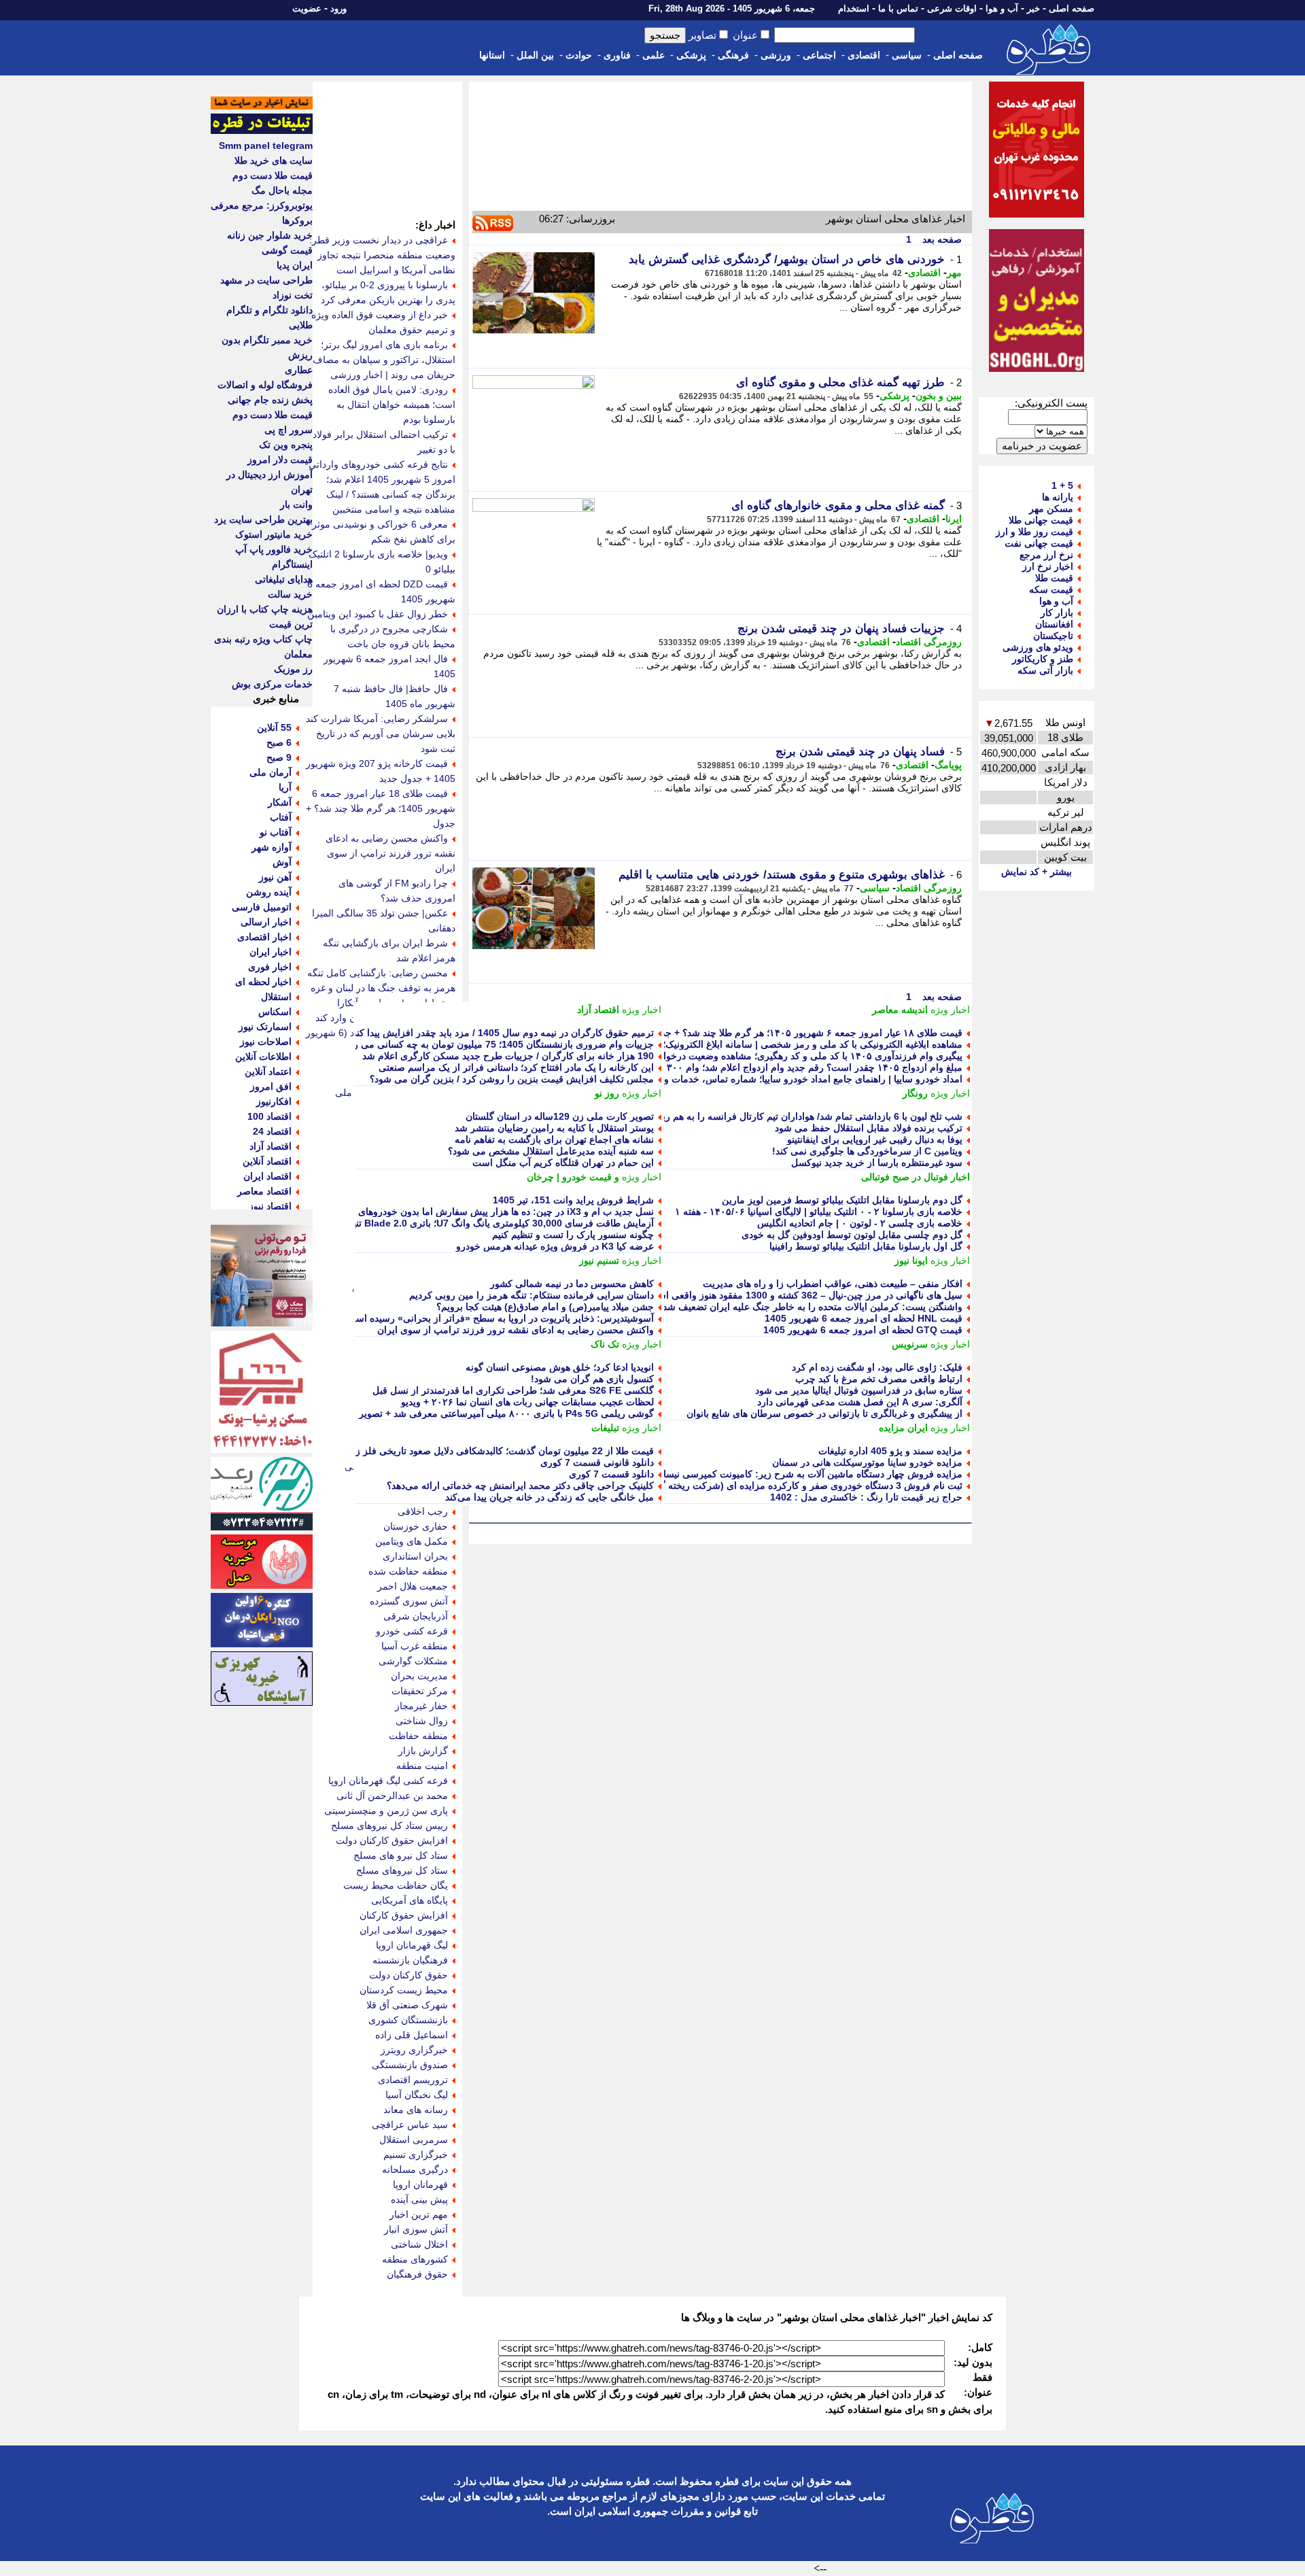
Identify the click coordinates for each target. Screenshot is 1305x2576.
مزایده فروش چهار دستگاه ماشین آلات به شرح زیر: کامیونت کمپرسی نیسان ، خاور (796, 1474)
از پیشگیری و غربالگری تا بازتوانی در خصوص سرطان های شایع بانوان (824, 1413)
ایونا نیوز (911, 1260)
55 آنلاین (274, 727)
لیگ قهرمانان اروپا (412, 1945)
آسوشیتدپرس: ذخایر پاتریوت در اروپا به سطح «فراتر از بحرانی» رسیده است (500, 1318)
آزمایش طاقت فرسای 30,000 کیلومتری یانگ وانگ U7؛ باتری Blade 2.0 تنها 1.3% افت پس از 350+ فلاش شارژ (430, 1223)
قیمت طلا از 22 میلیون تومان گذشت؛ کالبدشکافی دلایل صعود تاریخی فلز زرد (500, 1451)
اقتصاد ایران (267, 1176)
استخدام (854, 8)
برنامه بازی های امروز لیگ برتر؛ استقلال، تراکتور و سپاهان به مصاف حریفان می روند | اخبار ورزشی (384, 360)
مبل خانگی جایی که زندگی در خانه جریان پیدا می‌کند (550, 1497)
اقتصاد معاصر (264, 1191)
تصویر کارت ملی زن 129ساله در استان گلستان (560, 1116)
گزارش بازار (423, 1751)
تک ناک (605, 1344)
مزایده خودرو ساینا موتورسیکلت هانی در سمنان (867, 1462)
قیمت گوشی (287, 250)
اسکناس (275, 1012)
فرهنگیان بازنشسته (410, 1960)
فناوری (617, 55)
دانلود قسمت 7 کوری (611, 1474)
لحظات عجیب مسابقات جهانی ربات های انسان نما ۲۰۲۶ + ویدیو (527, 1402)
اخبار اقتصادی (264, 937)
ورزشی (776, 55)
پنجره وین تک (286, 445)
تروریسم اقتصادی (413, 2080)
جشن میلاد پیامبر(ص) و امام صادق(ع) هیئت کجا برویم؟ (545, 1307)
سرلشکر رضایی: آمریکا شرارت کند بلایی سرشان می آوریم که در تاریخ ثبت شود (381, 734)
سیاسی (907, 55)
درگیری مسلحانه (415, 2169)
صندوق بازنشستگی (410, 2065)
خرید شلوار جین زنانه (270, 235)
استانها (492, 55)
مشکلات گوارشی (413, 1661)
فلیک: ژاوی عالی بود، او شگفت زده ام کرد (877, 1367)
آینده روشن (269, 892)
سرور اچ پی (289, 430)
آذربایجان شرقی (416, 1616)
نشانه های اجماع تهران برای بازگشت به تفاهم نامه (554, 1139)
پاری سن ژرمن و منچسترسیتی (386, 1810)
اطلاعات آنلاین (263, 1057)
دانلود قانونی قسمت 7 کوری (597, 1462)
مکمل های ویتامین (412, 1541)
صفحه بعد (941, 239)
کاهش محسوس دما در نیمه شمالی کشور (572, 1284)
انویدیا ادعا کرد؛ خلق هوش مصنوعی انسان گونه (560, 1367)
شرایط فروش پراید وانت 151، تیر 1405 (573, 1200)
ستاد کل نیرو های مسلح (401, 1855)
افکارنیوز (274, 1101)
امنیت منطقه (422, 1766)
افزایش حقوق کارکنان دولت (392, 1840)
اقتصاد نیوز (270, 1206)
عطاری (299, 370)
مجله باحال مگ (282, 190)
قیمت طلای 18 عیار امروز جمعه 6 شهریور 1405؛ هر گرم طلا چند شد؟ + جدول (381, 808)
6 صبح (279, 742)
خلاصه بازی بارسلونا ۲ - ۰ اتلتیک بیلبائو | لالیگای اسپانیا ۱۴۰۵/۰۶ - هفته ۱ (819, 1212)
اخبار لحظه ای (263, 982)
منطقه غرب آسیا (415, 1646)
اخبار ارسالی (266, 922)
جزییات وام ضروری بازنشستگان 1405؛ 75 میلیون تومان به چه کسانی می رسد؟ (495, 1044)
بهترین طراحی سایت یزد (263, 519)
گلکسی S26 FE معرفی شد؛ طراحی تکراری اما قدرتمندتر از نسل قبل (513, 1390)
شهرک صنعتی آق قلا (407, 2005)
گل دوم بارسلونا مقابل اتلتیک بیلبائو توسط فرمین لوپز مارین (842, 1200)
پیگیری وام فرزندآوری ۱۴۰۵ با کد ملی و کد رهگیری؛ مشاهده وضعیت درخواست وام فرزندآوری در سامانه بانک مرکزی (727, 1056)
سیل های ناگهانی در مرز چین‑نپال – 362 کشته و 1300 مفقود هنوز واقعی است (805, 1295)
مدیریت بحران (419, 1676)
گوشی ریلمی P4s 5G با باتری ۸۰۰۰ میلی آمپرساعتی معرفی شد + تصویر (506, 1413)
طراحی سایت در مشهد (266, 280)
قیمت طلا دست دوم (273, 175)
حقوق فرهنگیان (417, 2274)
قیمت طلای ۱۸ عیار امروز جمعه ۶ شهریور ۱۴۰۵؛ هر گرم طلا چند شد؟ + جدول (806, 1033)
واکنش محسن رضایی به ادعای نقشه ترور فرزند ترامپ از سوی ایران (516, 1330)
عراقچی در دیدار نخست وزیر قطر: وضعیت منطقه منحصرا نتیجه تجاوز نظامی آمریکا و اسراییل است (382, 255)
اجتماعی (819, 55)
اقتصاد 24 (272, 1131)
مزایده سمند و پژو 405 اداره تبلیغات (890, 1451)
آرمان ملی (271, 772)
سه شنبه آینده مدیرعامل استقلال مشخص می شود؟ (551, 1151)
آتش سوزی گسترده (409, 1601)
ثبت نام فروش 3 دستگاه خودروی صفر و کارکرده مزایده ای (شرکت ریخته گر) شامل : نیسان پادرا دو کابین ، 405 (738, 1486)
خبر (1033, 8)
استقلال (276, 997)
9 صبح (279, 757)
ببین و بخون (939, 396)
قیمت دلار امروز (280, 460)
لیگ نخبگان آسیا (417, 2095)
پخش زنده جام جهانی (270, 400)
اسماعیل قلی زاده (412, 2035)
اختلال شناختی (419, 2244)
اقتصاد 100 (269, 1116)
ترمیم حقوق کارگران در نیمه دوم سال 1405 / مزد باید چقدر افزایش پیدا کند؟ (501, 1033)
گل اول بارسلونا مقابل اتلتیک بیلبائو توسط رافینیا (866, 1246)
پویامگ (948, 765)
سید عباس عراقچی (410, 2125)
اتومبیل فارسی (262, 907)
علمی (654, 55)
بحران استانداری (415, 1556)
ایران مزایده (903, 1428)
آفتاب (281, 817)
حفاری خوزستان (416, 1526)
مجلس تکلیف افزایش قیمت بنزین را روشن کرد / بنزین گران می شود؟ (512, 1079)
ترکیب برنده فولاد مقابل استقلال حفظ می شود (869, 1128)
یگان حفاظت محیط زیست (396, 1885)
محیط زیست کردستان (404, 1990)
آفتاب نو (276, 832)
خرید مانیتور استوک (274, 534)
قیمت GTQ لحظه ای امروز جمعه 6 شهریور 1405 (863, 1330)
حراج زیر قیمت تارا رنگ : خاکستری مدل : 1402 (866, 1497)
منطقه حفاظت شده (408, 1571)
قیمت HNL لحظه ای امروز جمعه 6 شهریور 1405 (864, 1318)
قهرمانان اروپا (420, 2184)
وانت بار (296, 504)
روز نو (607, 1093)
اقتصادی (864, 55)
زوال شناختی (422, 1721)
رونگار (915, 1093)
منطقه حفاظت (418, 1736)
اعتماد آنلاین (268, 1071)
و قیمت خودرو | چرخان (573, 1177)
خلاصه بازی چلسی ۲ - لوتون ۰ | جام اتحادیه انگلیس (860, 1223)
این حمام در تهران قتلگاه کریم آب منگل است (563, 1163)
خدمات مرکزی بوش (272, 684)
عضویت (307, 8)
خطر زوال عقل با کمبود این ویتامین (378, 614)
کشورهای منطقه (415, 2259)
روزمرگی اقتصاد (929, 642)
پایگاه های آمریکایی (410, 1900)
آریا (285, 787)
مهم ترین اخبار (419, 2214)
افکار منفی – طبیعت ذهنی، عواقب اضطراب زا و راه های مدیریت (833, 1284)
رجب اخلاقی (423, 1511)
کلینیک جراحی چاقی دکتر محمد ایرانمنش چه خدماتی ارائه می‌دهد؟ (520, 1486)
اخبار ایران (271, 952)
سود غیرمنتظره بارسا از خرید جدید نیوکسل (877, 1163)
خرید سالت (290, 594)
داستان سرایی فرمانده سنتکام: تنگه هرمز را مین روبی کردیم (532, 1295)
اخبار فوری (270, 967)
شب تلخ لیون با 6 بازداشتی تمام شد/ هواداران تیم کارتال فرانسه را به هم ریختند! (803, 1116)
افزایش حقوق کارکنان (404, 1915)
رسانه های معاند (416, 2110)
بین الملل (535, 55)
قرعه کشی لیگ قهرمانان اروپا (388, 1781)
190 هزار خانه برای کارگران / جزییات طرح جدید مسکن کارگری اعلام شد (508, 1056)
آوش (282, 862)
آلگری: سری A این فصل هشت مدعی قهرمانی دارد (860, 1402)
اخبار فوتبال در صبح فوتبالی (916, 1177)
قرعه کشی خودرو (412, 1631)
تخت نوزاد (293, 295)
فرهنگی (733, 55)
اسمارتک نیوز (265, 1027)
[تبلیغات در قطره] (262, 131)
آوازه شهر (272, 847)
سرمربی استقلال (414, 2140)
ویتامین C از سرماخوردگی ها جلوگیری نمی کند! (867, 1151)
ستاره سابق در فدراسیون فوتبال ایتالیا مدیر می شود (859, 1390)
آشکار (280, 802)
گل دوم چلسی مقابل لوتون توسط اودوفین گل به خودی (852, 1235)
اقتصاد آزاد (598, 1010)
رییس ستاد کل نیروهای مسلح (389, 1825)
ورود (338, 8)
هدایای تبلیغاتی (284, 579)
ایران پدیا (295, 265)
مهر (954, 273)
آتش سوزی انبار (416, 2229)
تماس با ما (898, 8)
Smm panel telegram (266, 145)
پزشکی (691, 55)
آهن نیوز (275, 877)
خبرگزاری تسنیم (416, 2154)
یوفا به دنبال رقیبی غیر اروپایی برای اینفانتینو (875, 1139)
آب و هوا (1002, 8)
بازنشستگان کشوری (408, 2020)
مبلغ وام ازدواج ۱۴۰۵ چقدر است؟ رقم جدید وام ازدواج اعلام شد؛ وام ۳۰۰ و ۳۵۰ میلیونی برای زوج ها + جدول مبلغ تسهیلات (717, 1067)
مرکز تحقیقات (420, 1691)
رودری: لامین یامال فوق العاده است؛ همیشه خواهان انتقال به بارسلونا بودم (392, 405)
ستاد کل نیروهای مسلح (402, 1870)
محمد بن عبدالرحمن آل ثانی (392, 1796)
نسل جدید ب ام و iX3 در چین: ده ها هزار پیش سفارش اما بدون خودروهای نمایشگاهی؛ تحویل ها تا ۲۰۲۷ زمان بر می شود (413, 1212)
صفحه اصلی (1072, 8)
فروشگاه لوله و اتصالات (265, 385)
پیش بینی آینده (419, 2199)
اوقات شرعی (952, 8)
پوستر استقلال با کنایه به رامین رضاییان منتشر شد (554, 1128)
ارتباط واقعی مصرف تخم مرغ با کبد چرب (879, 1379)
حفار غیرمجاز (421, 1706)
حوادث (579, 55)
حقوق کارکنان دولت (408, 1975)
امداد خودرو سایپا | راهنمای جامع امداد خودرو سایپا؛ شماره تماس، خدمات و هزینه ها (796, 1079)
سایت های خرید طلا (274, 160)
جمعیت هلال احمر (413, 1586)
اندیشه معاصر (900, 1010)
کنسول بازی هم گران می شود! (592, 1379)
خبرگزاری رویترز (414, 2050)
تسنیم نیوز (599, 1260)
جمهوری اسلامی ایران (404, 1930)
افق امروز (271, 1086)
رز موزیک (293, 669)
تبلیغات (605, 1428)
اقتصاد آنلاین (267, 1161)
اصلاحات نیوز (266, 1042)
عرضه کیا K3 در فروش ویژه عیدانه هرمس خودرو (555, 1246)
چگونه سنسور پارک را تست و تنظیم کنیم (573, 1235)
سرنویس (910, 1344)
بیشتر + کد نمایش (1037, 872)
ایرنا (954, 519)
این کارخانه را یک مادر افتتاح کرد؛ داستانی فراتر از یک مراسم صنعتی (516, 1067)
